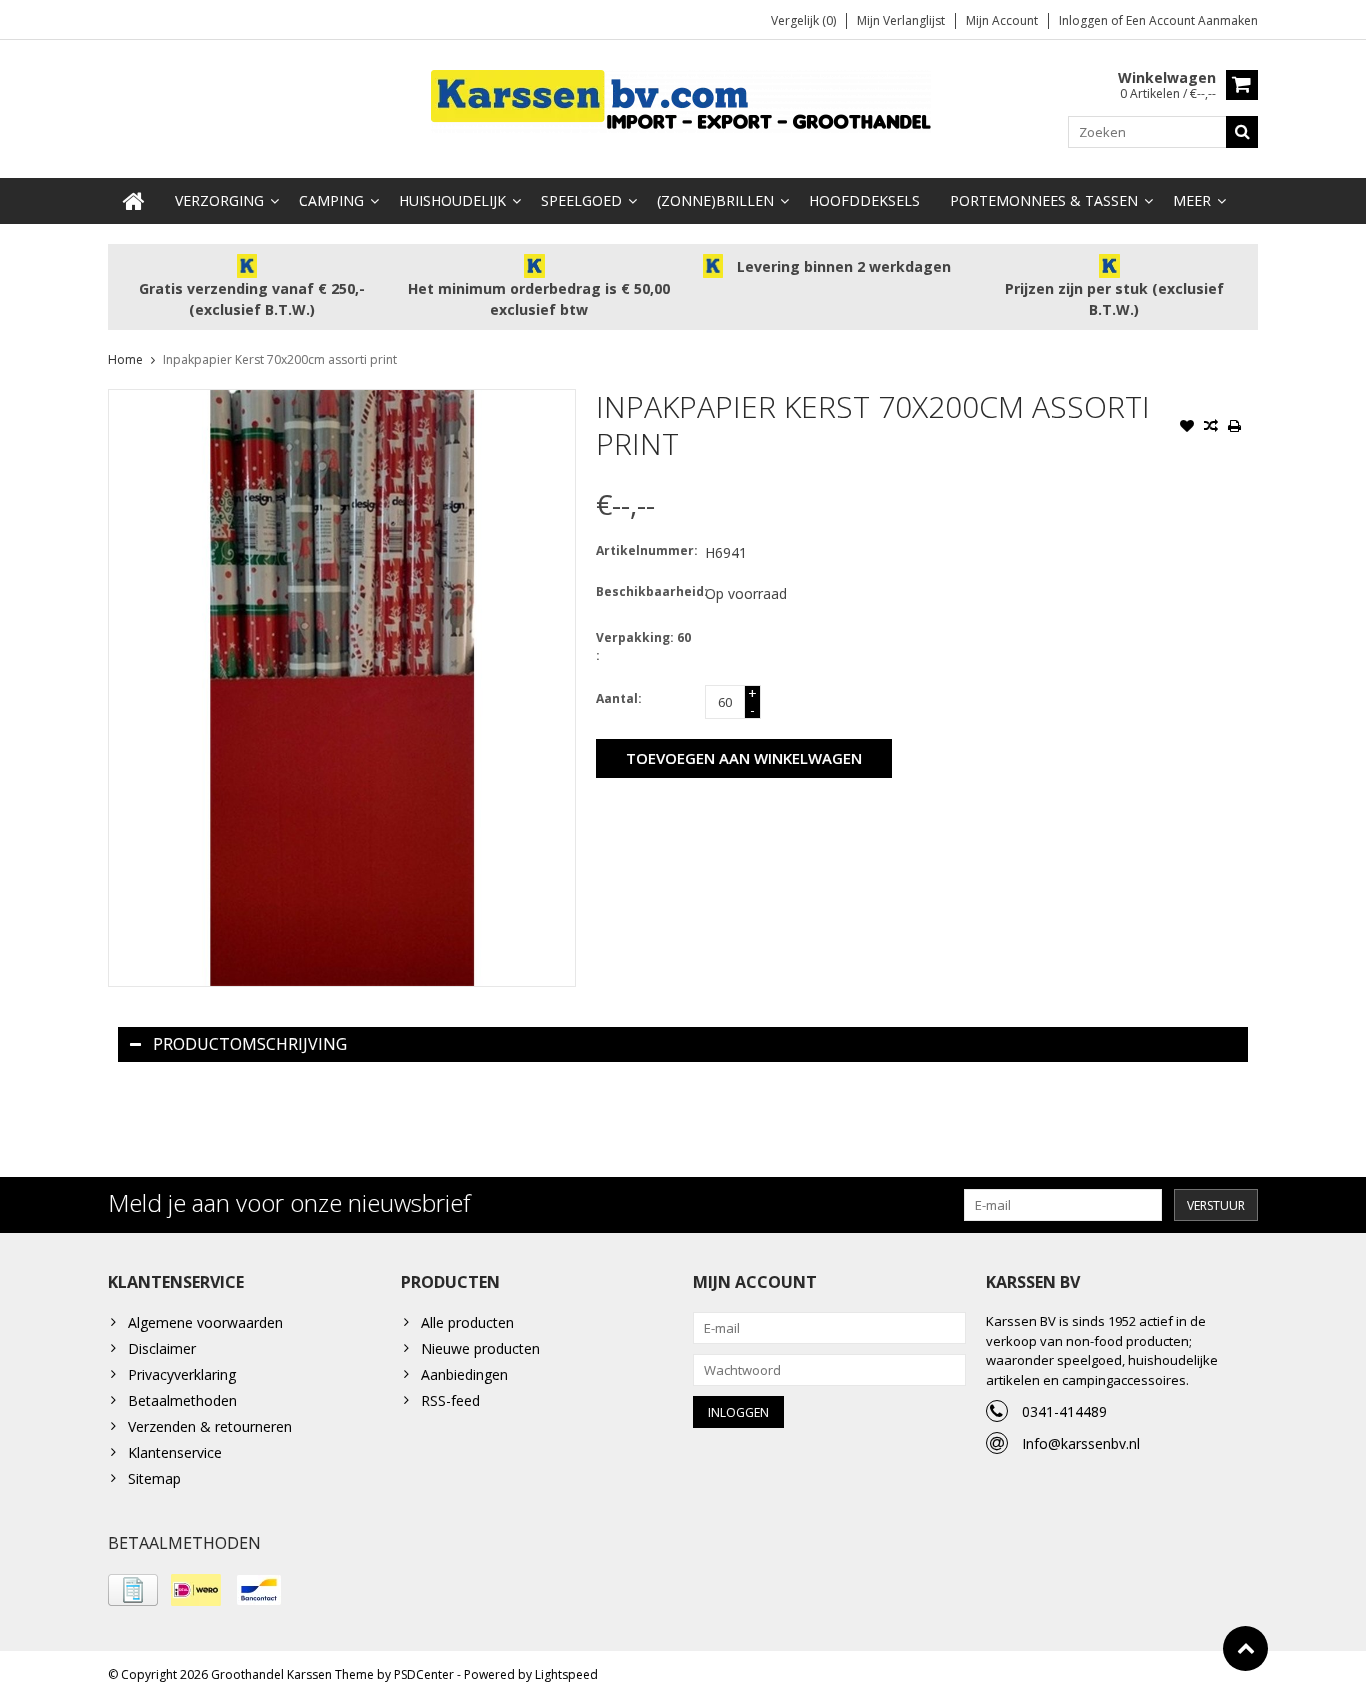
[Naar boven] (1245, 1648)
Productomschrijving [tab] (250, 1044)
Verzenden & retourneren (210, 1426)
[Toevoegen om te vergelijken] (1211, 428)
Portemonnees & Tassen (1044, 200)
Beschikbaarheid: (646, 591)
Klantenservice (175, 1452)
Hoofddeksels (864, 200)
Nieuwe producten (480, 1348)
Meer (1192, 200)
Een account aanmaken (1192, 20)
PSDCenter (424, 1674)
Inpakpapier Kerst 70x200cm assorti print (280, 359)
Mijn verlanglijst (901, 20)
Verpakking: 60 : (643, 646)
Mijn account (1002, 20)
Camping (331, 200)
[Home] (134, 201)
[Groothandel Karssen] (683, 99)
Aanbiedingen (464, 1374)
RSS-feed (450, 1400)
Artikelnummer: (646, 550)
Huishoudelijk (452, 200)
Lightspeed (566, 1674)
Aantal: (619, 698)
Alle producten (467, 1322)
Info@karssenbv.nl (1081, 1443)
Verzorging (219, 200)
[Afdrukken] (1235, 428)
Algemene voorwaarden (205, 1322)
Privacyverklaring (182, 1374)
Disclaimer (162, 1348)
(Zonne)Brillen (715, 200)
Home (125, 359)
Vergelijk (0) (803, 20)
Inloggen (1085, 20)
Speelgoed (581, 200)
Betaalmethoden (182, 1400)
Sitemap (154, 1478)
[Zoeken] (1242, 132)
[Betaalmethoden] (133, 1590)
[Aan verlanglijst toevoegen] (1187, 428)
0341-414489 (1064, 1411)
